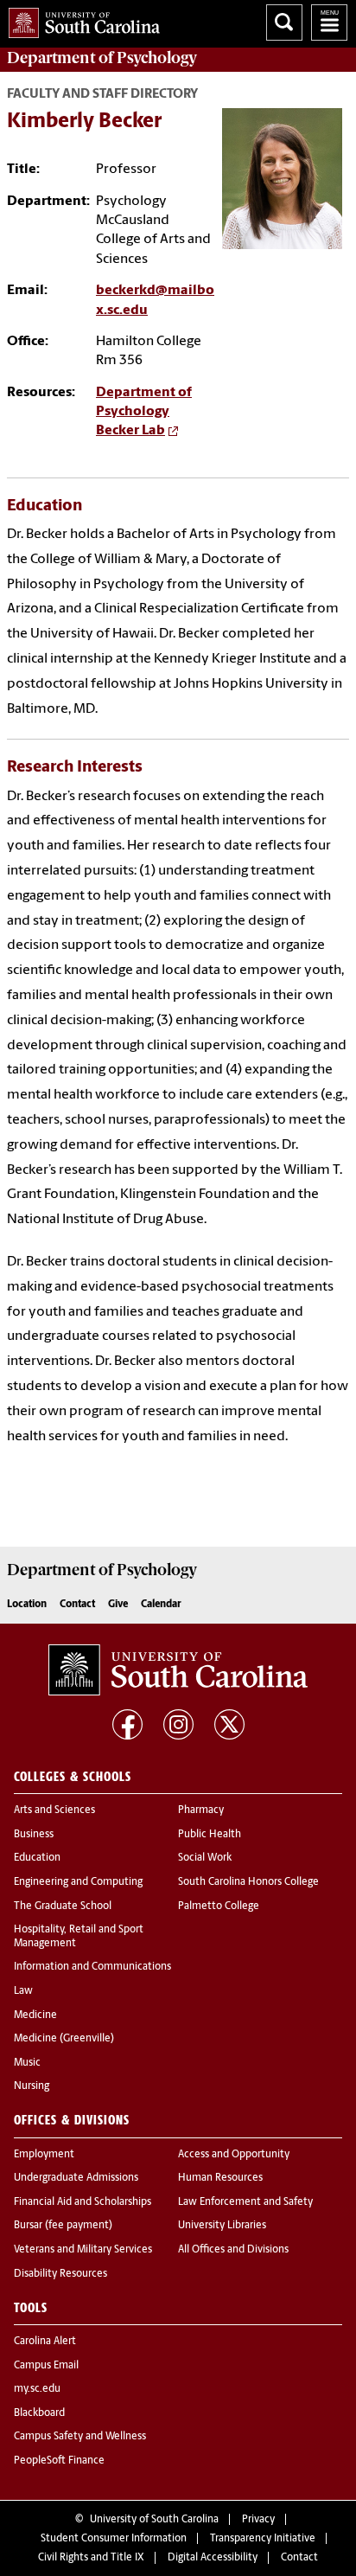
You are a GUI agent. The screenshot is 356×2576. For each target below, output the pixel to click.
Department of (102, 58)
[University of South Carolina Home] (80, 19)
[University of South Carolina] (178, 1670)
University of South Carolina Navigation (329, 22)
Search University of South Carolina (284, 22)
